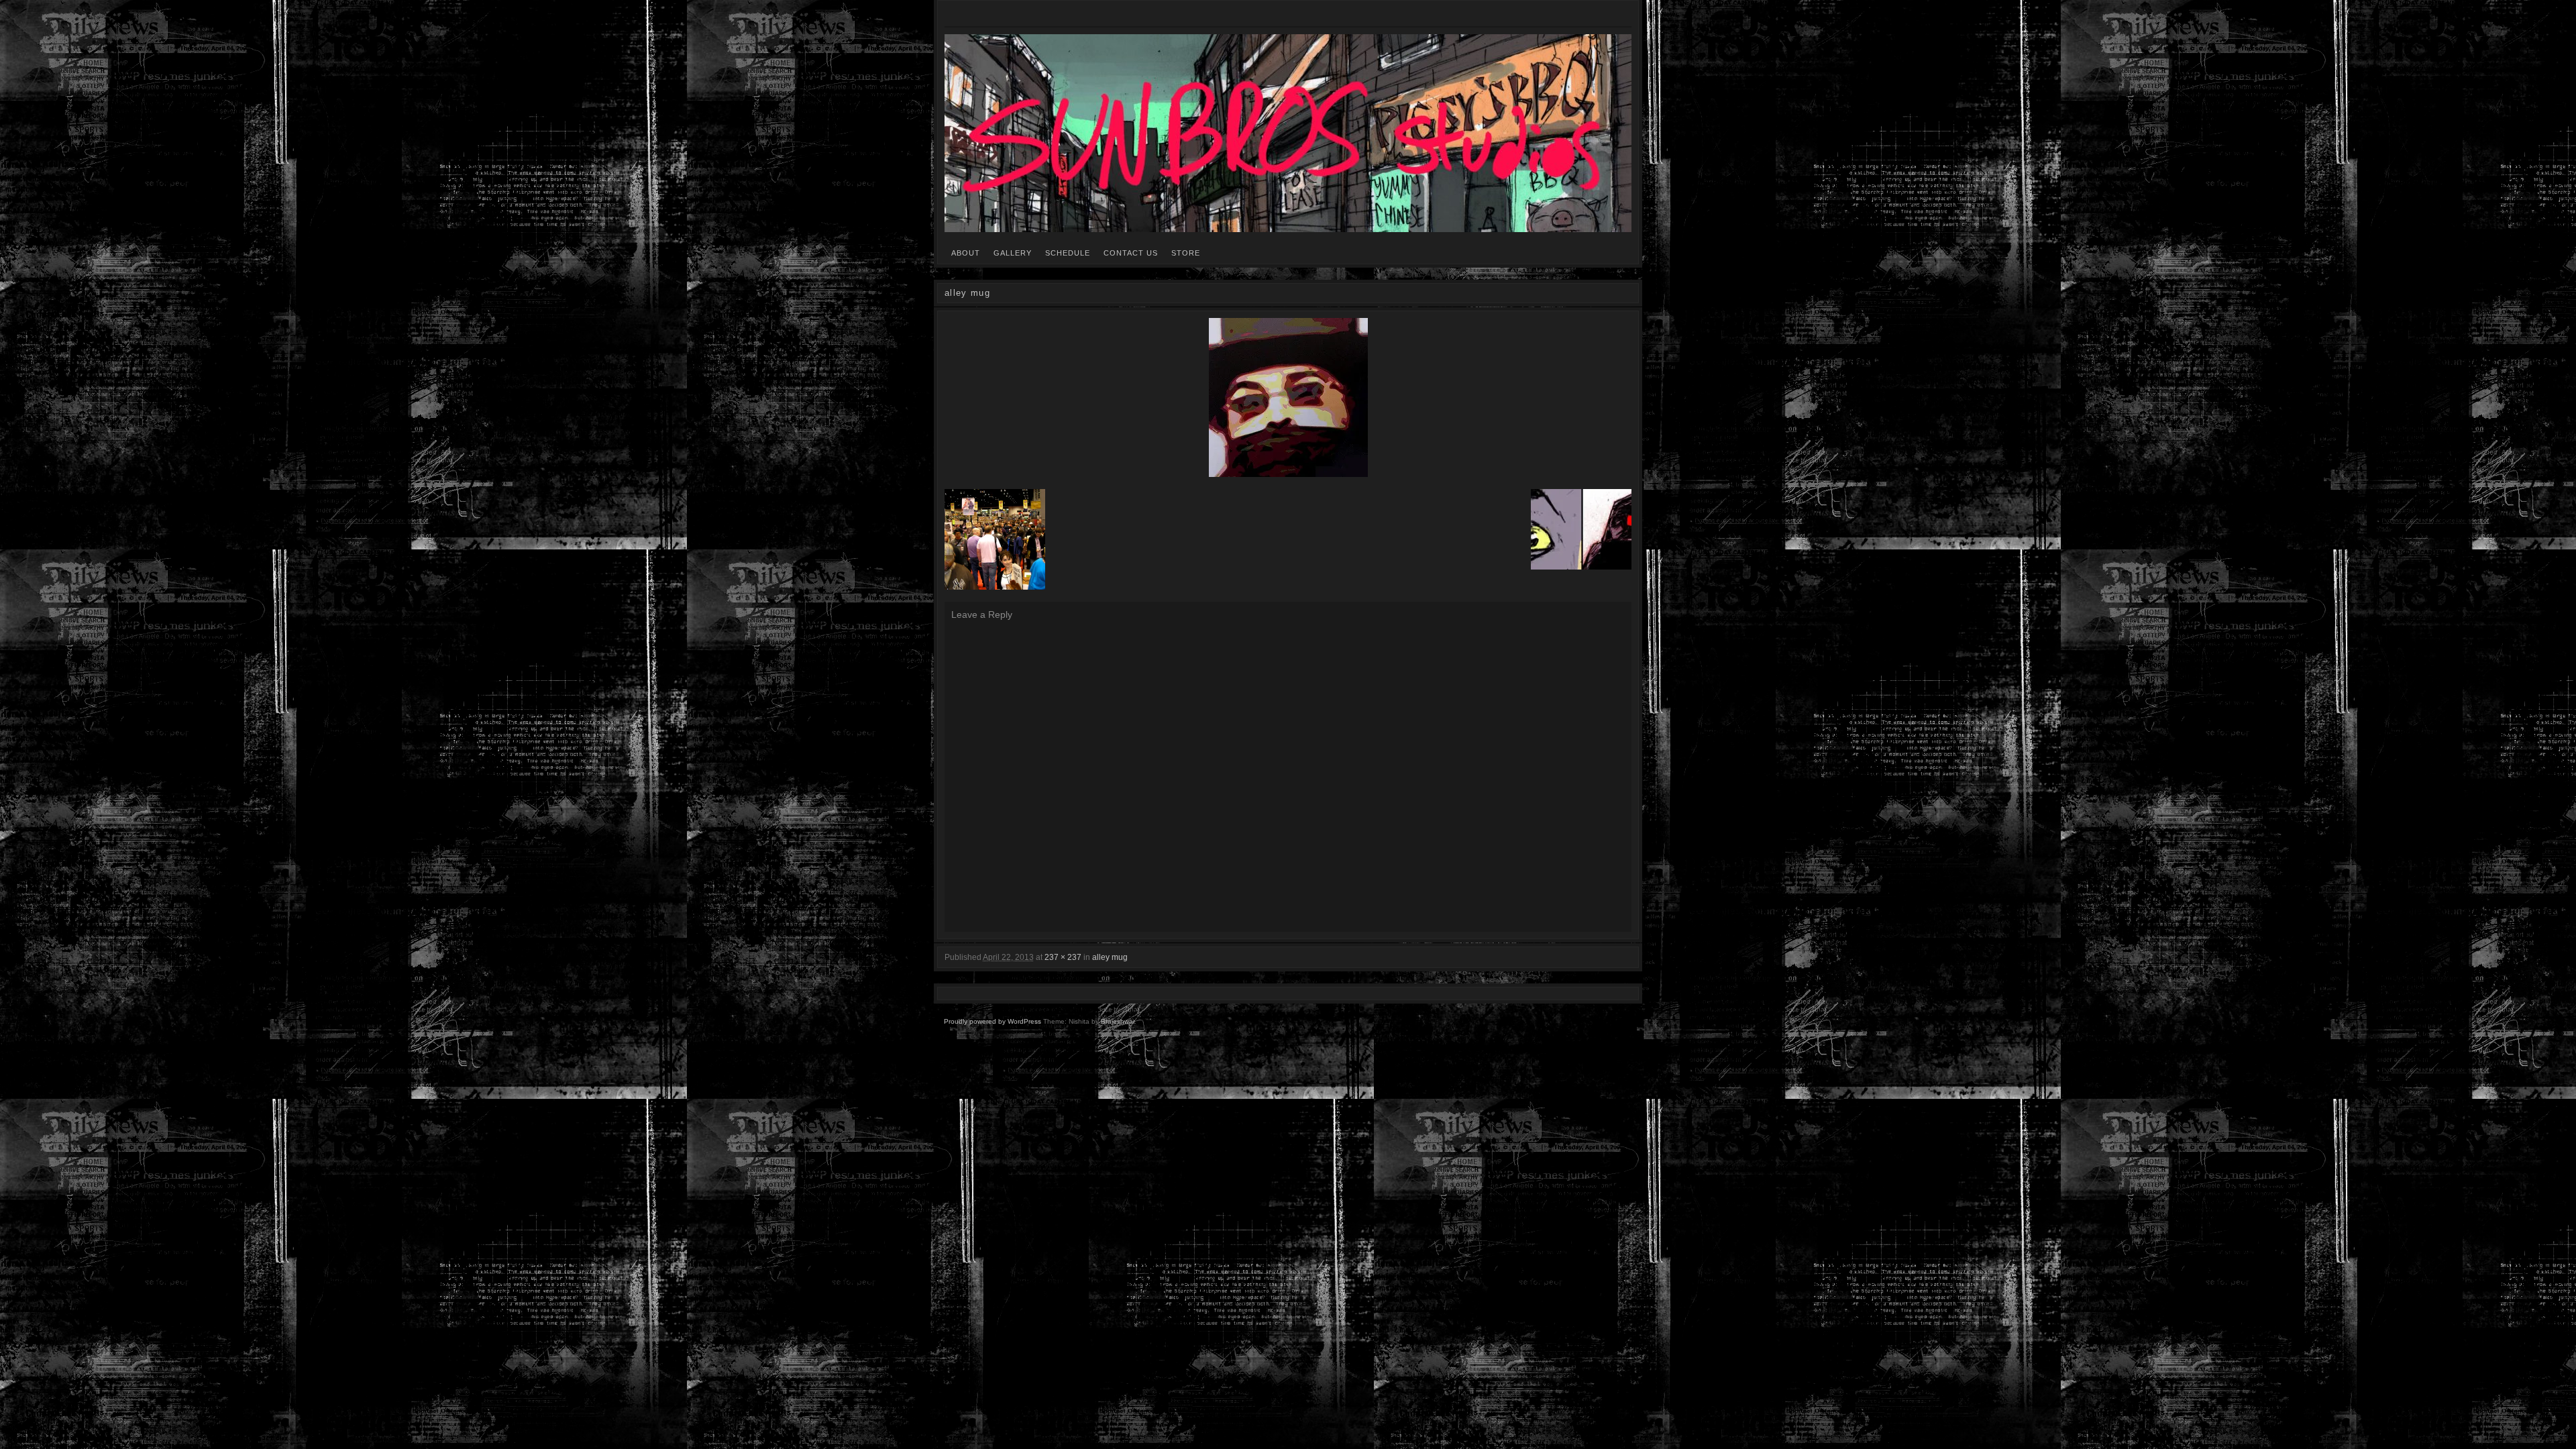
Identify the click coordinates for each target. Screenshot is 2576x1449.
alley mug (1110, 957)
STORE (1186, 253)
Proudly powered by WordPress (992, 1021)
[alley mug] (1288, 397)
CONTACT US (1131, 253)
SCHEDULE (1068, 253)
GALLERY (1013, 253)
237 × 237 (1063, 957)
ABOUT (966, 253)
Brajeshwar (1118, 1021)
